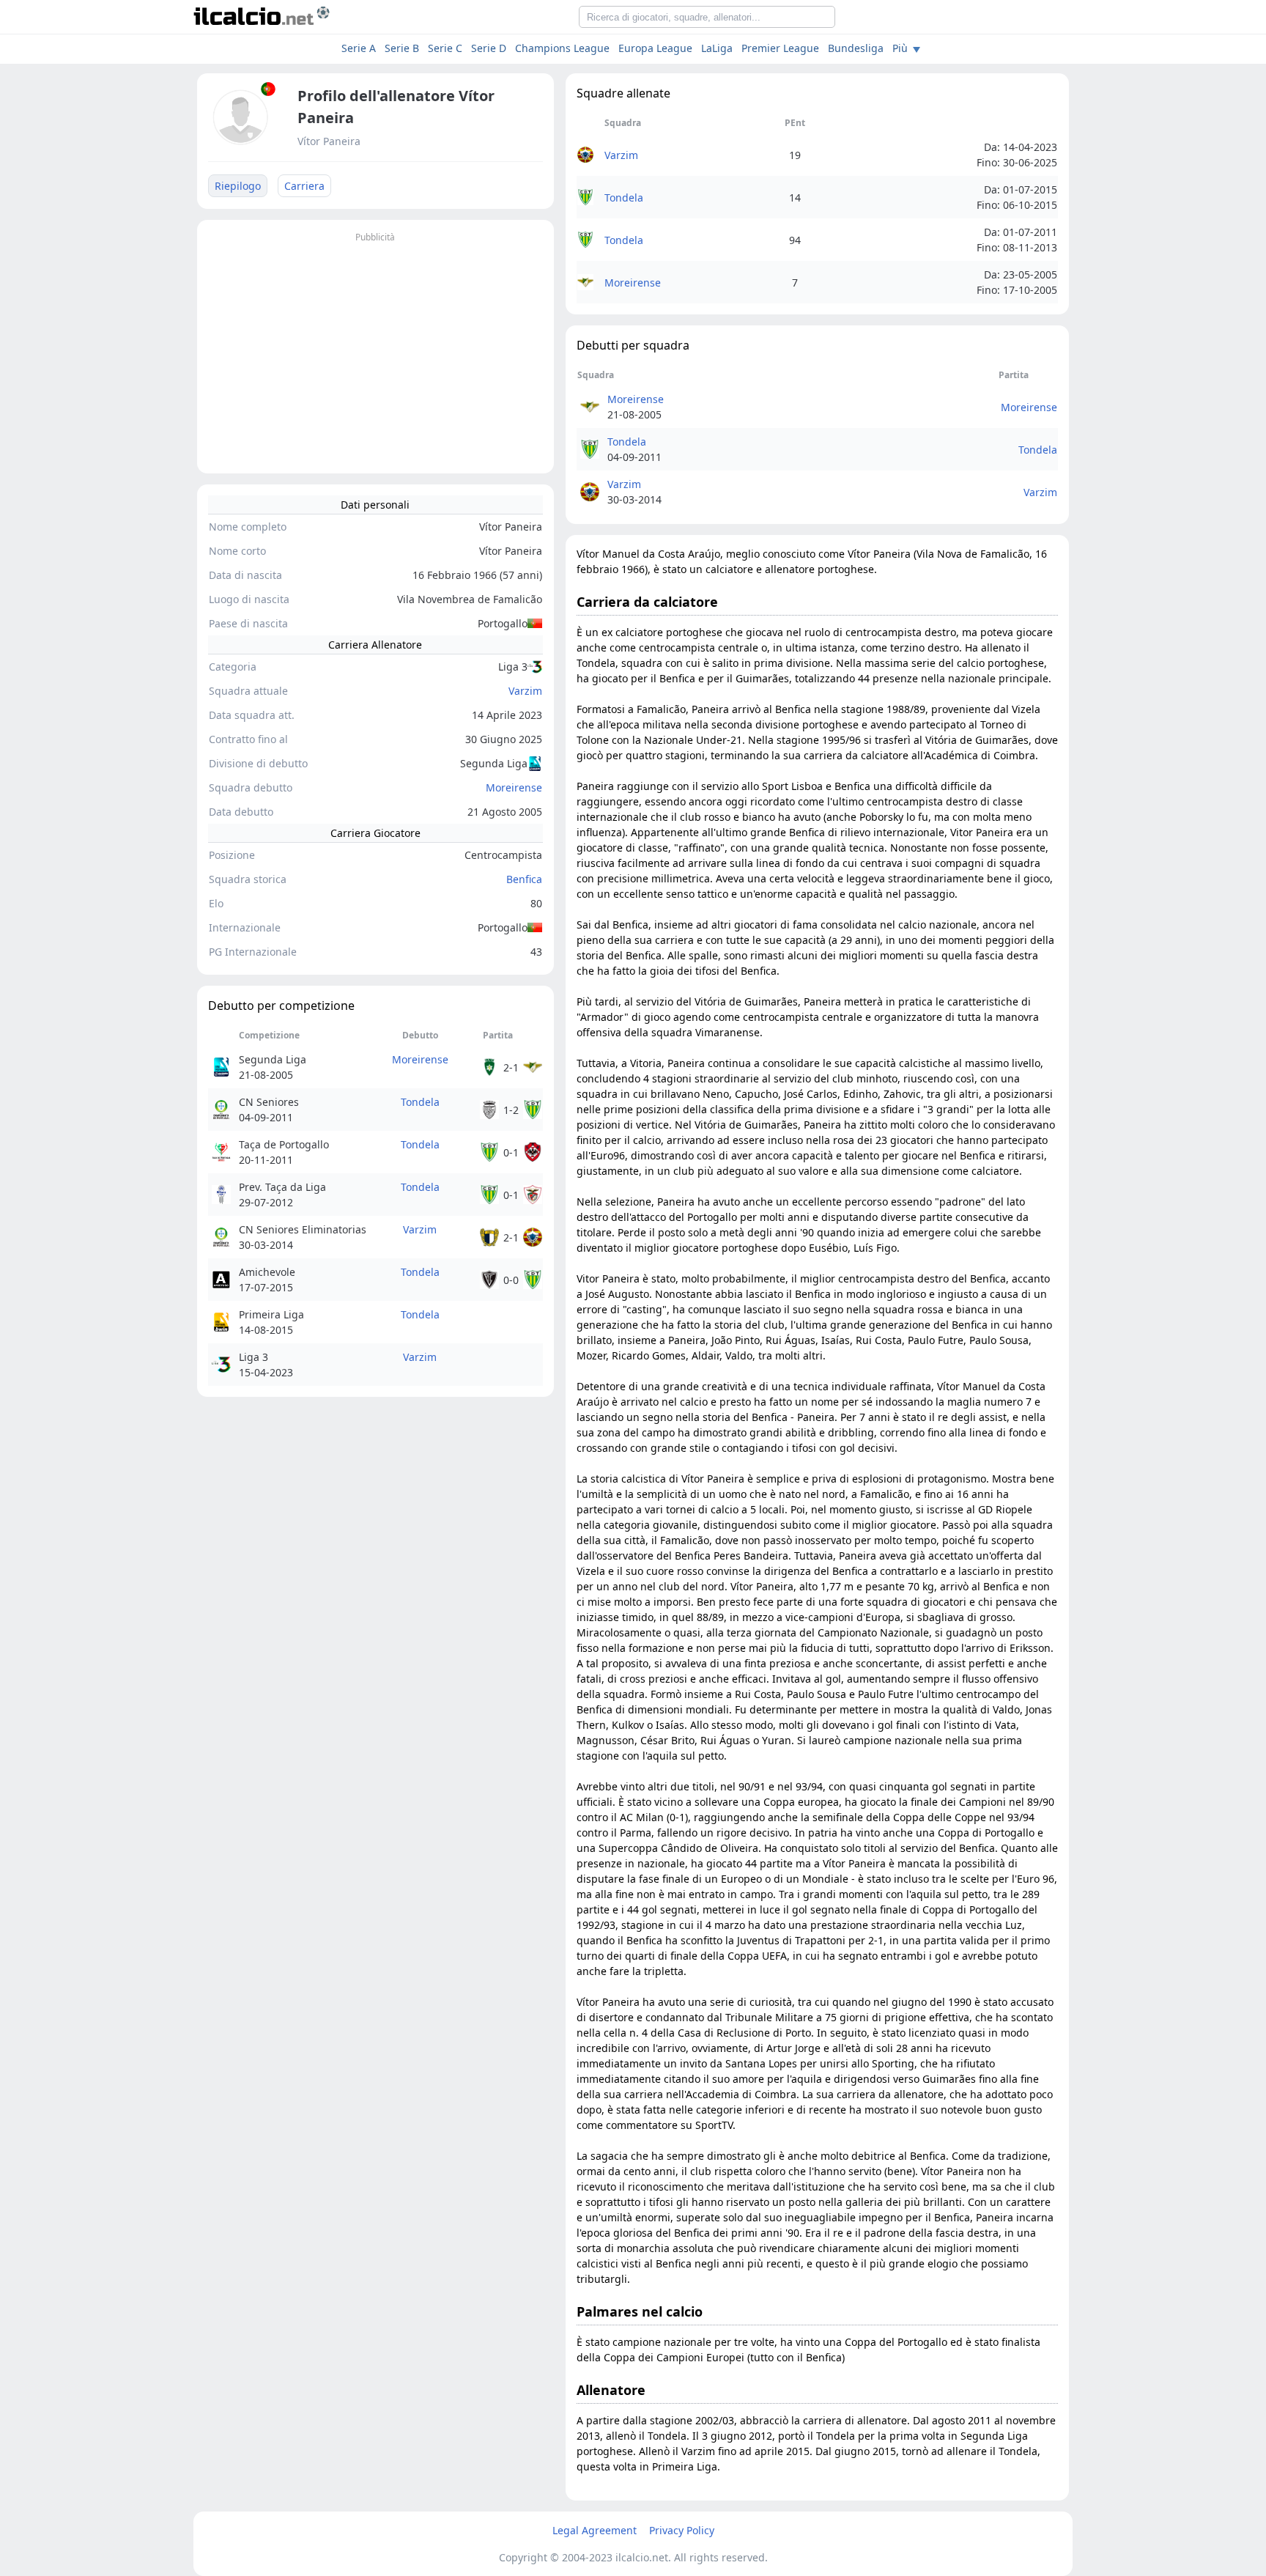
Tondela (420, 1102)
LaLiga (717, 48)
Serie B (402, 48)
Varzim (525, 691)
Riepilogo (238, 186)
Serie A (359, 48)
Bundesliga (856, 48)
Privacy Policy (682, 2530)
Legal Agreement (595, 2530)
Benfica (524, 879)
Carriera (304, 186)
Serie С (445, 48)
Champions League (562, 48)
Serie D (489, 48)
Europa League (655, 48)
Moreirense (514, 787)
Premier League (780, 48)
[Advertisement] (375, 349)
